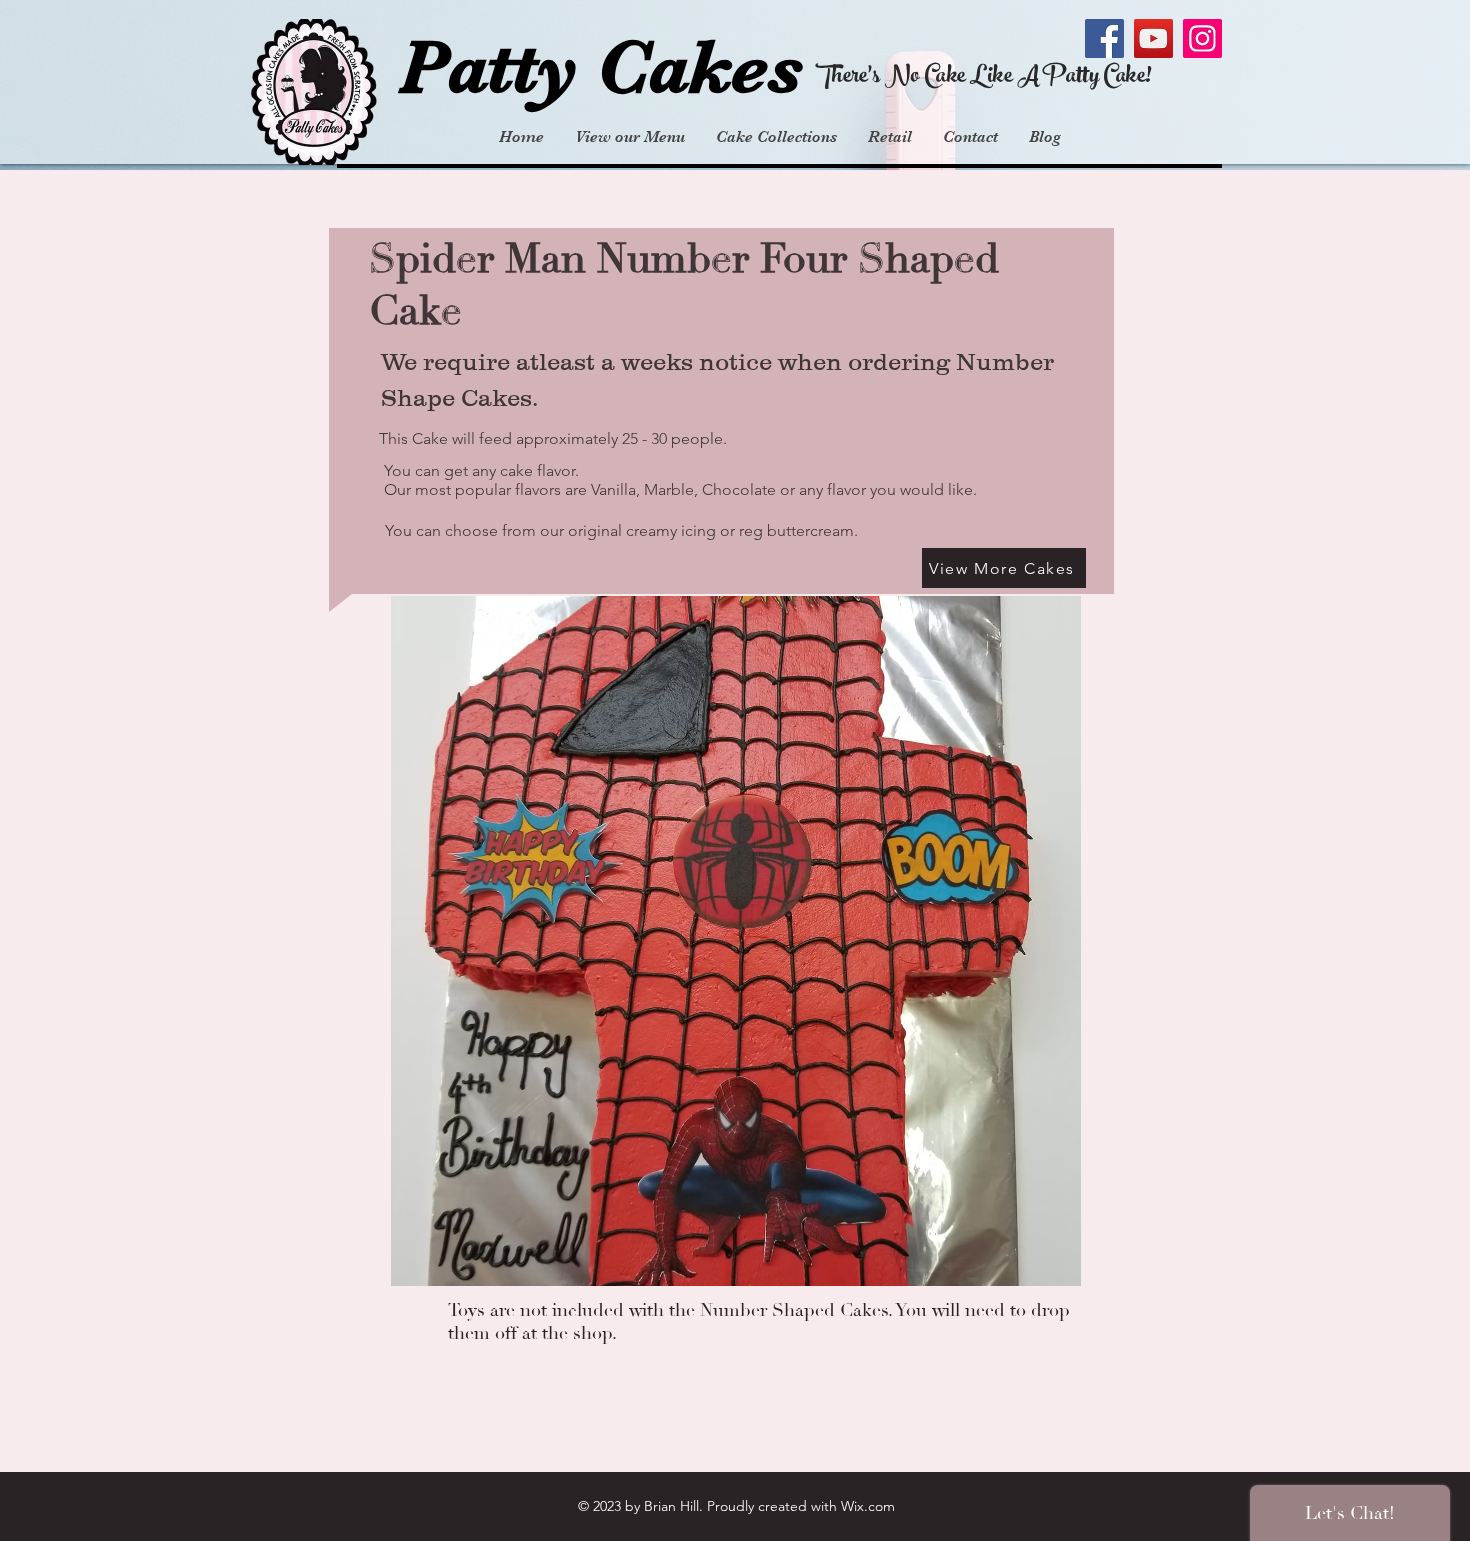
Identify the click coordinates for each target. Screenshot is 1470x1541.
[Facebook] (1104, 38)
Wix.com (868, 1506)
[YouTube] (1153, 38)
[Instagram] (1202, 38)
